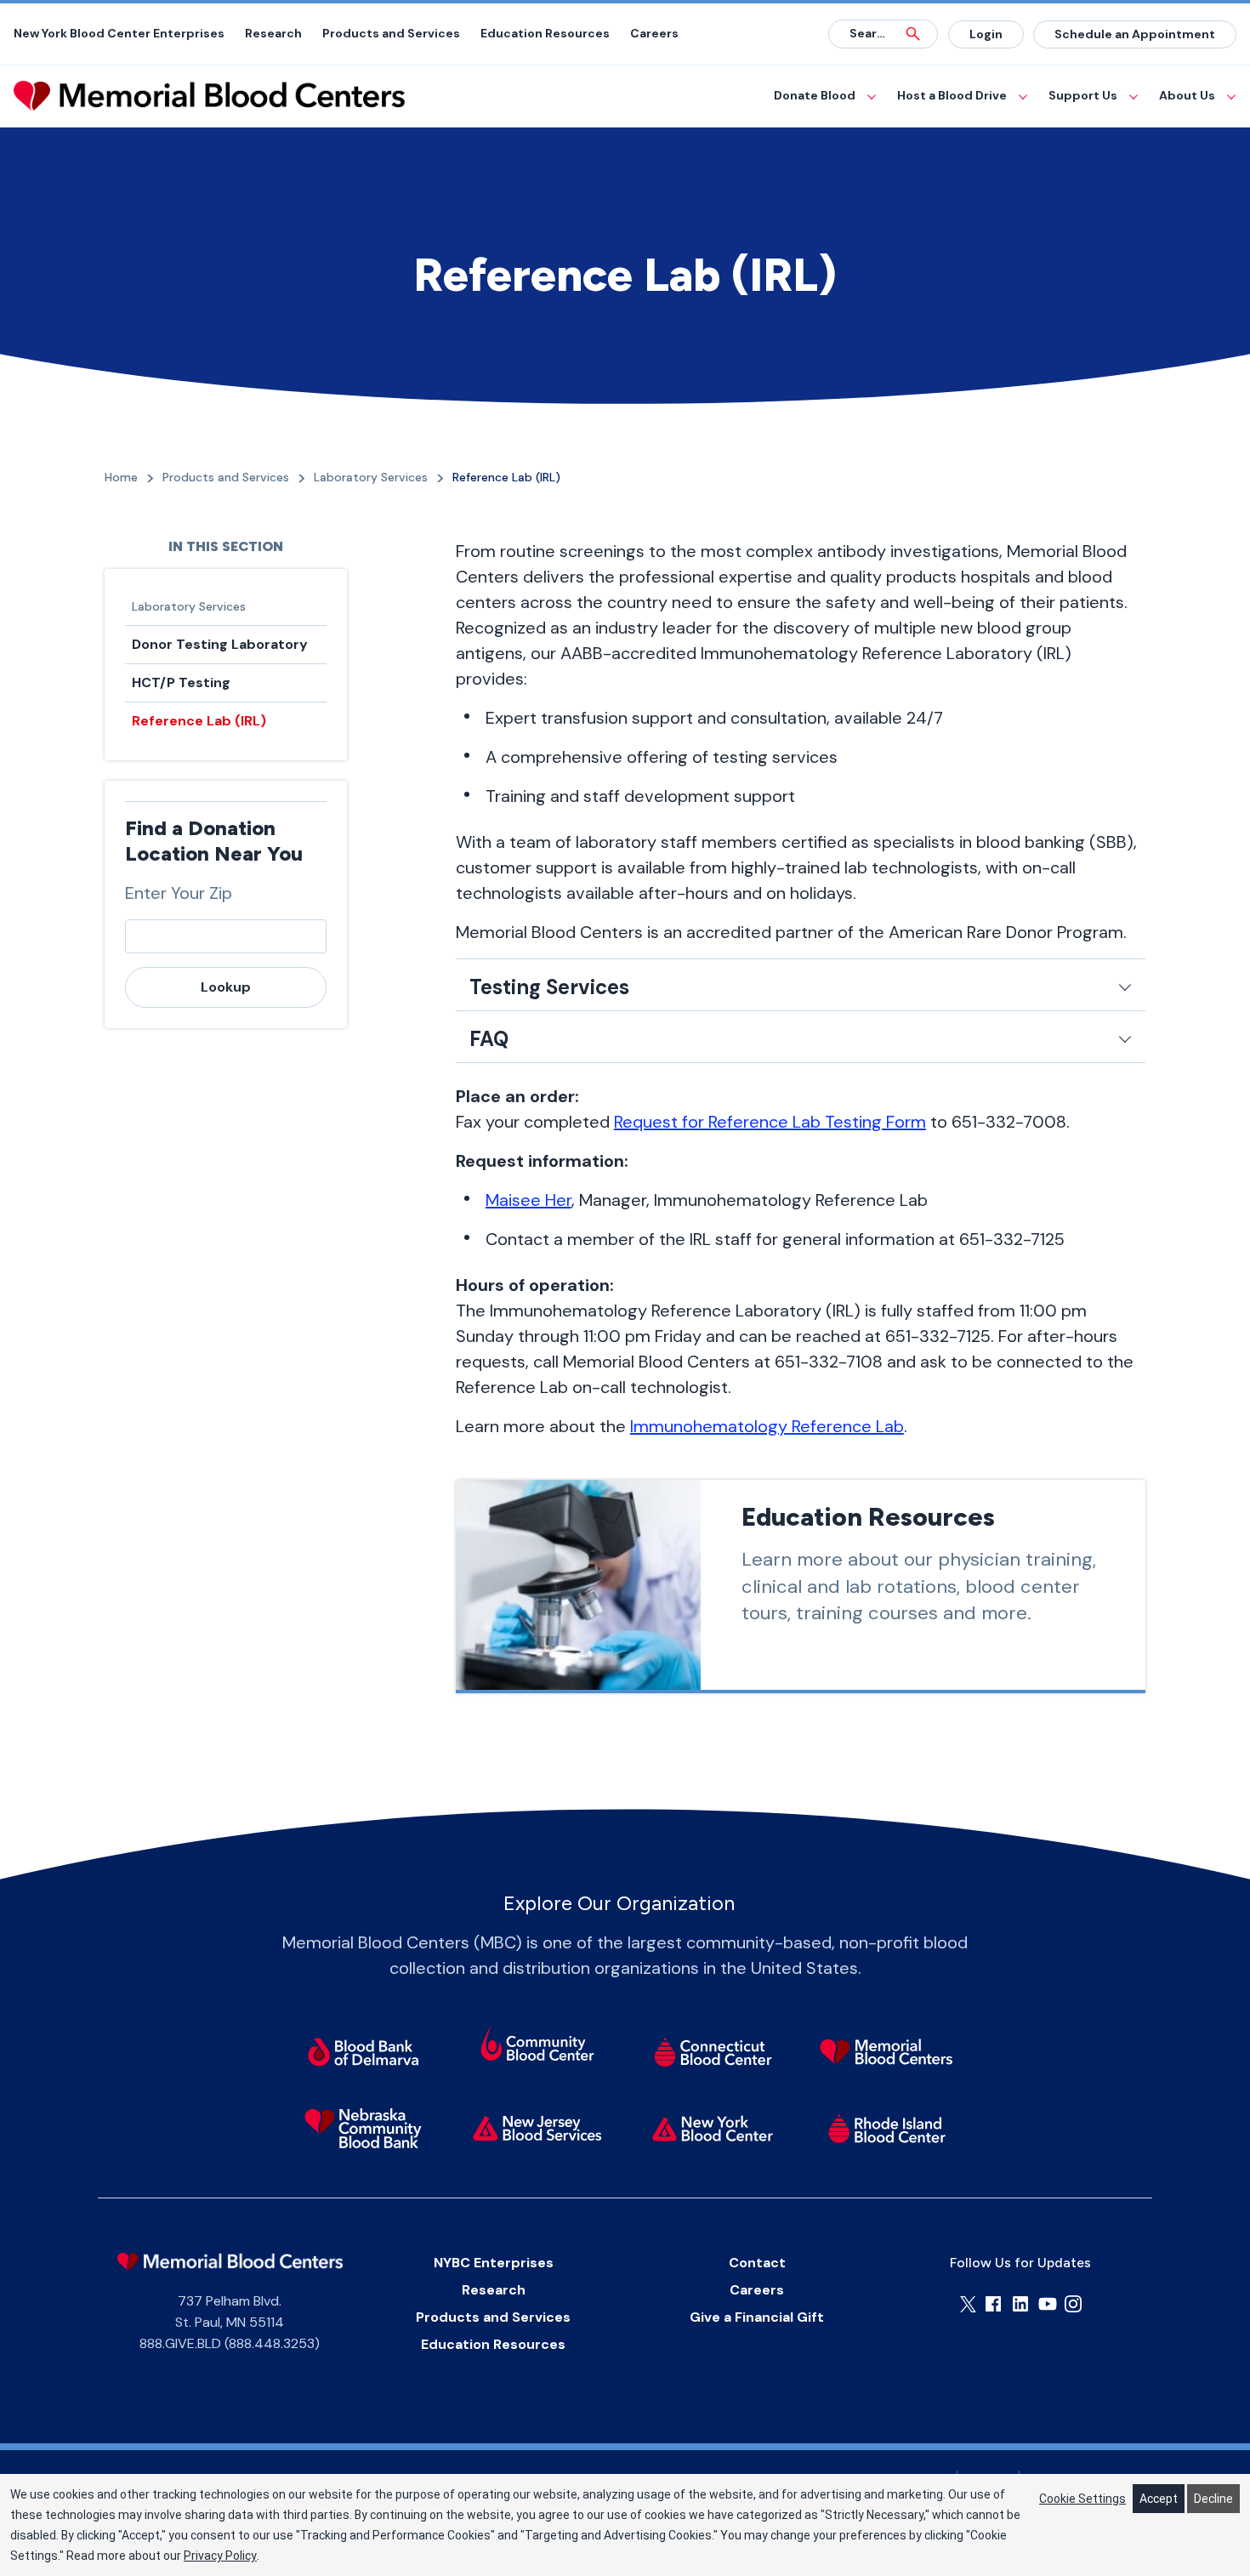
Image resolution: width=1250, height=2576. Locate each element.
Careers (654, 33)
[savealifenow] (538, 2045)
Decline (1213, 2499)
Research (273, 33)
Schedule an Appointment (1135, 34)
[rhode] (886, 2128)
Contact (757, 2263)
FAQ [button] (489, 1039)
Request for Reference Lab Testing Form (770, 1122)
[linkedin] (1020, 2304)
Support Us (1083, 95)
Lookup (226, 987)
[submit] (913, 34)
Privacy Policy (220, 2556)
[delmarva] (363, 2051)
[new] (538, 2128)
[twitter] (968, 2304)
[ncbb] (363, 2128)
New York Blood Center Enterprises (119, 33)
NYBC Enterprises (494, 2263)
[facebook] (993, 2304)
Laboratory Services (189, 606)
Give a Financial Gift (757, 2317)
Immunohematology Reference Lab (767, 1426)
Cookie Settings (1082, 2499)
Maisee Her (528, 1200)
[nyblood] (712, 2128)
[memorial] (886, 2051)
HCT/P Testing (181, 682)
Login (986, 34)
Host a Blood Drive (952, 95)
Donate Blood (815, 95)
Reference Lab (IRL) (199, 721)
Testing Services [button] (549, 987)
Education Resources (545, 33)
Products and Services (391, 33)
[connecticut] (712, 2051)
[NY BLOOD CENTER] (209, 96)
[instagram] (1073, 2304)
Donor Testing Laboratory (220, 644)
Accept (1159, 2499)
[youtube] (1048, 2304)
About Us (1187, 95)
